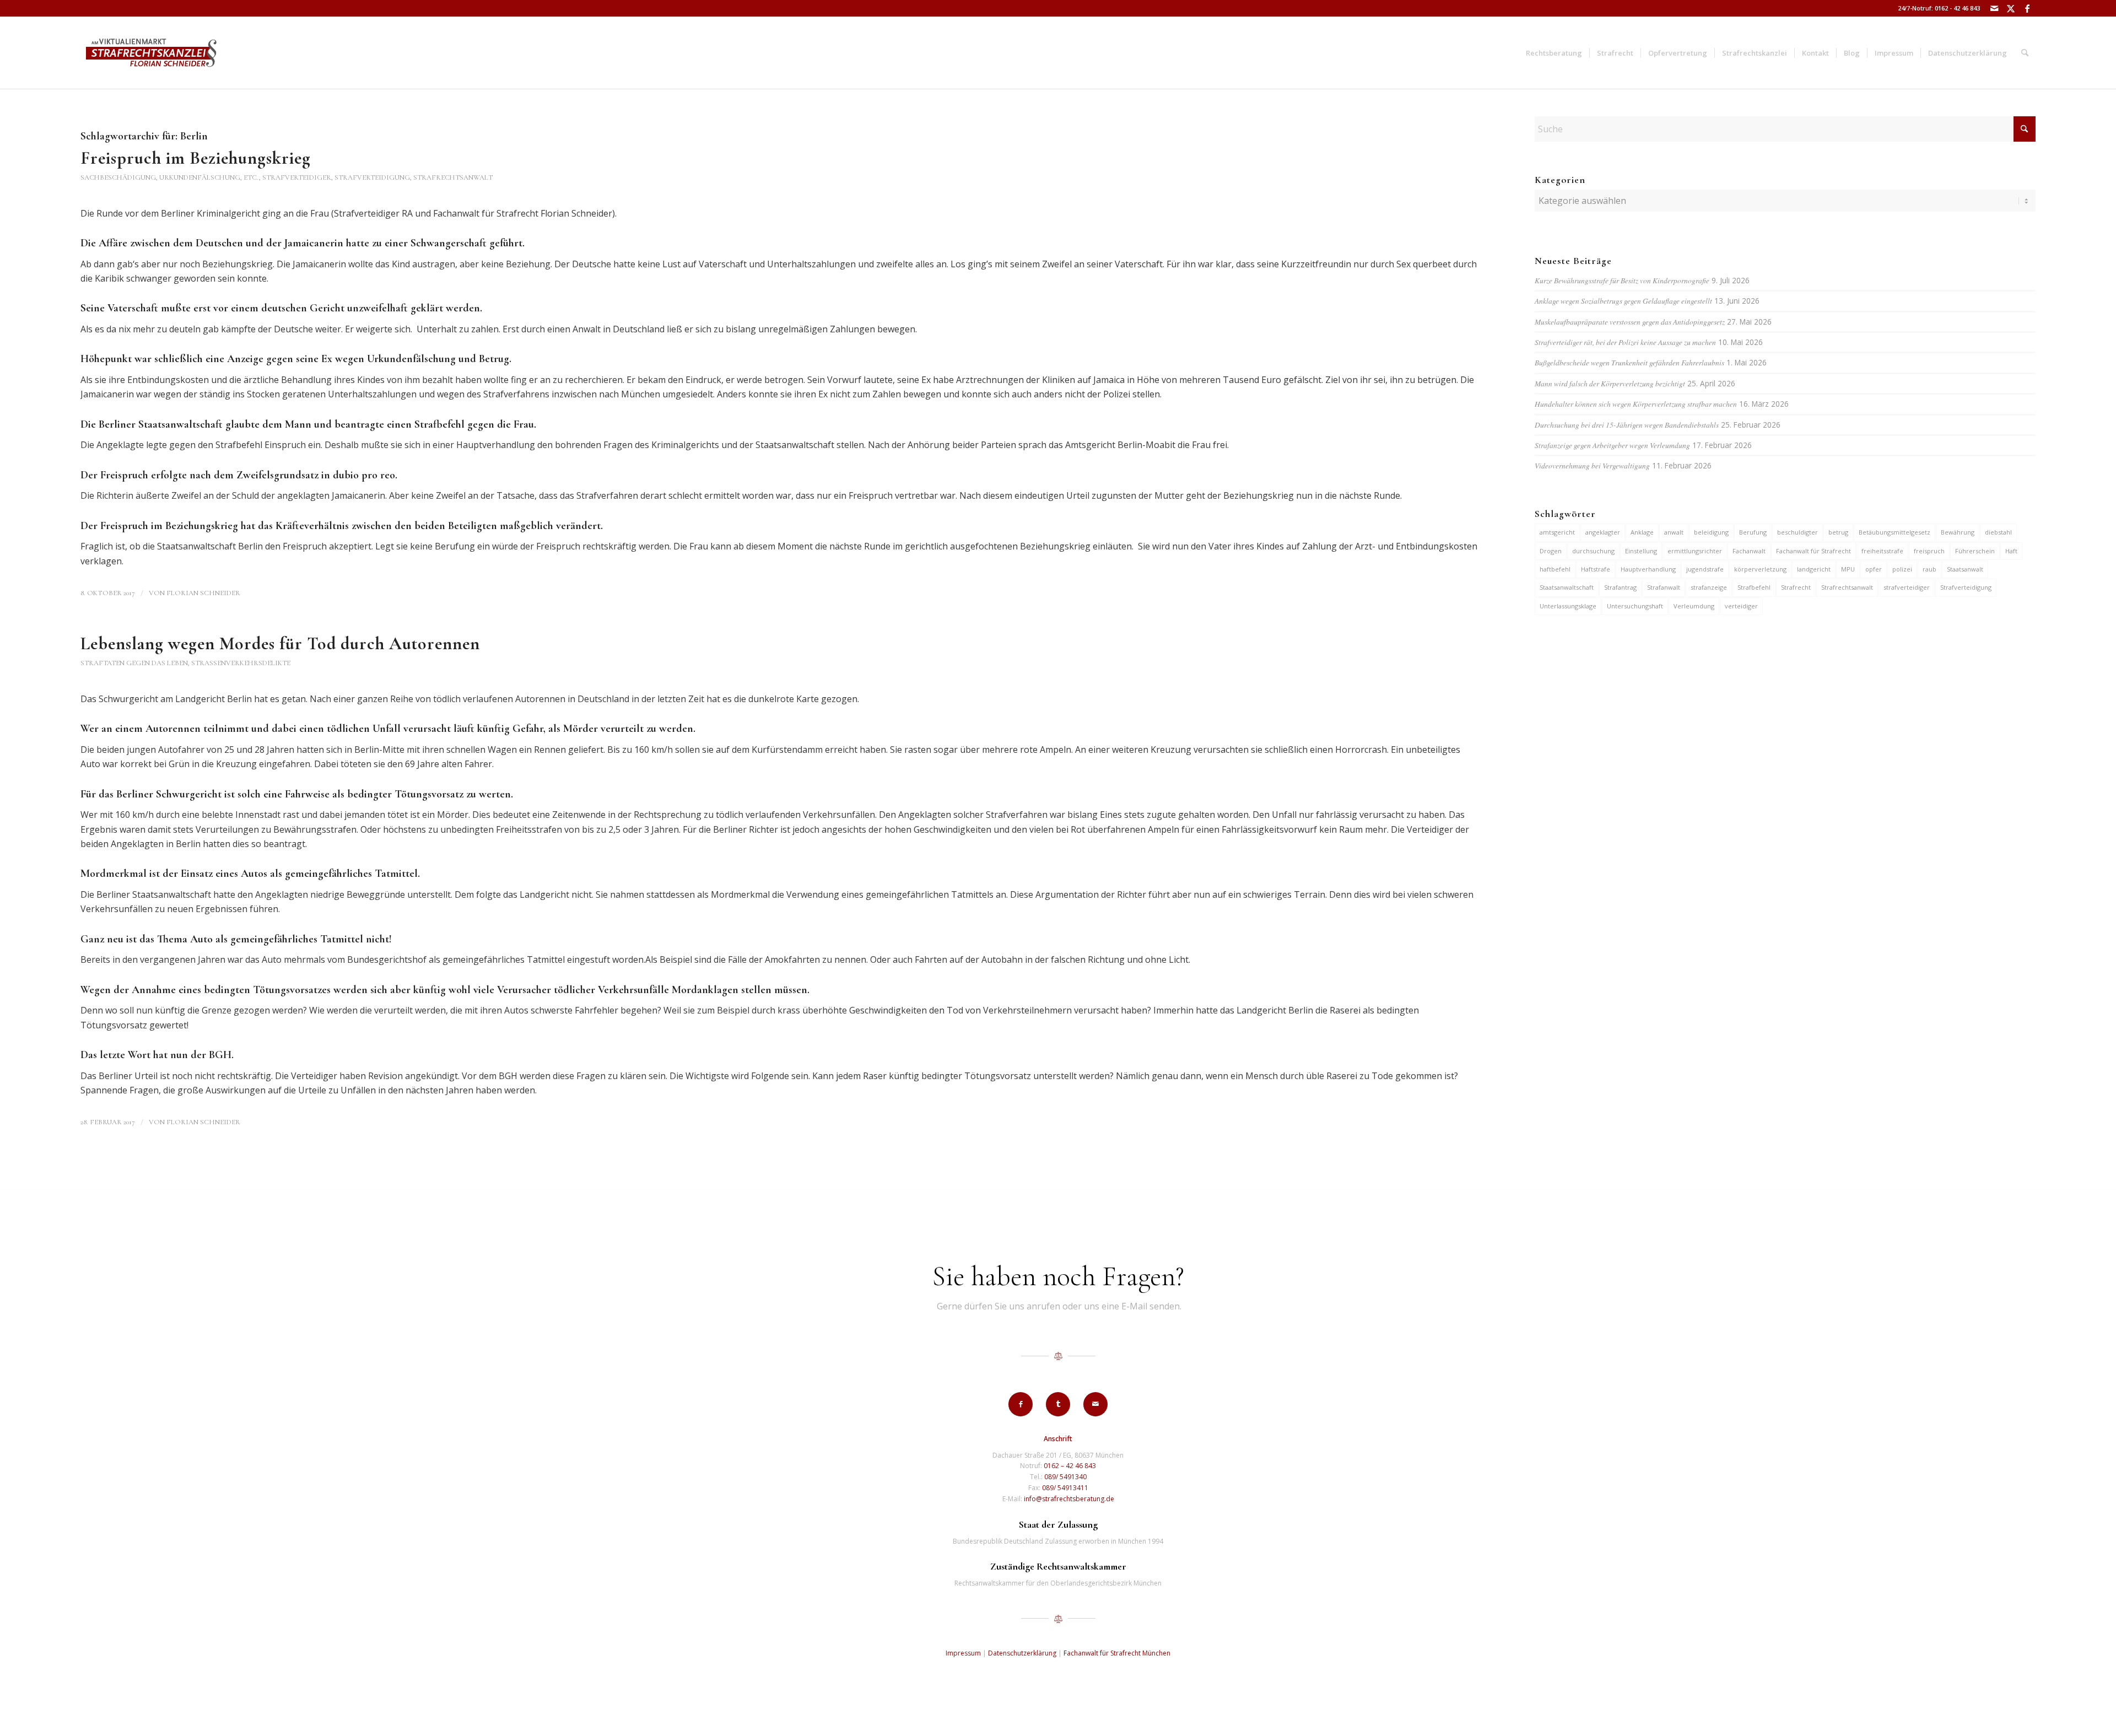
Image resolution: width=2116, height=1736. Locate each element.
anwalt (1674, 532)
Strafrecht (1796, 587)
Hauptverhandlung (1648, 569)
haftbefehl (1555, 569)
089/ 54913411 (1065, 1488)
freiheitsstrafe (1882, 551)
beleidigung (1711, 532)
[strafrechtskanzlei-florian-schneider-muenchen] (151, 53)
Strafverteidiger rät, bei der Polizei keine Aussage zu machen (1625, 342)
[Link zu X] (2010, 8)
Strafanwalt (1664, 587)
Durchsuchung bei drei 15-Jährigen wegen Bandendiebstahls (1627, 425)
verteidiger (1741, 606)
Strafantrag (1620, 587)
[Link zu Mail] (1994, 8)
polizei (1902, 569)
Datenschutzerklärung (1022, 1653)
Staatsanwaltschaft (1567, 587)
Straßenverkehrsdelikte (241, 663)
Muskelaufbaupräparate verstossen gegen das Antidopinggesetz (1630, 322)
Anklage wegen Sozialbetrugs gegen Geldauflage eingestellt (1623, 301)
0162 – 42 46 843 (1070, 1466)
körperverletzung (1760, 569)
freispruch (1929, 551)
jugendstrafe (1705, 569)
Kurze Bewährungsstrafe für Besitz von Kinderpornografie (1622, 280)
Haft (2011, 551)
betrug (1838, 532)
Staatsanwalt (1965, 569)
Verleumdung (1694, 606)
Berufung (1753, 532)
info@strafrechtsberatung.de (1069, 1499)
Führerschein (1975, 551)
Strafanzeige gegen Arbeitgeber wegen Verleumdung (1612, 445)
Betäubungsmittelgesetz (1894, 532)
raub (1929, 569)
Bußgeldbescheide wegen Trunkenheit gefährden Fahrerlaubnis (1629, 362)
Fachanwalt (1749, 551)
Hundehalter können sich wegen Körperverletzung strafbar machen (1636, 404)
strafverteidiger (1907, 587)
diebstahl (1998, 532)
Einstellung (1641, 551)
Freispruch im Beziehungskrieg (196, 158)
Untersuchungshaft (1635, 606)
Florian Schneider (203, 593)
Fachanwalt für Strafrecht (1813, 551)
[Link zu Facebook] (2027, 8)
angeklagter (1603, 532)
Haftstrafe (1596, 569)
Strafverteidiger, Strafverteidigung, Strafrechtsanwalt (377, 177)
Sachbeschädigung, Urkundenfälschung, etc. (170, 177)
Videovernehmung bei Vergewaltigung (1592, 465)
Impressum (963, 1653)
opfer (1874, 569)
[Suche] (2025, 53)
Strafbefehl (1754, 587)
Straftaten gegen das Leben (134, 663)
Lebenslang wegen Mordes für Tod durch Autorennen (280, 643)
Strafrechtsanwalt (1847, 587)
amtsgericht (1557, 532)
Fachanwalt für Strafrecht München (1117, 1653)
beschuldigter (1797, 532)
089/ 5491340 (1065, 1477)
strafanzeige (1709, 587)
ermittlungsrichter (1695, 551)
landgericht (1814, 569)
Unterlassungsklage (1568, 606)
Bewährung (1958, 532)
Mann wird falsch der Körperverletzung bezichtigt (1610, 383)
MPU (1848, 569)
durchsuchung (1593, 551)
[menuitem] (1554, 53)
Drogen (1551, 551)
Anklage (1642, 532)
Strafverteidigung (1966, 587)
